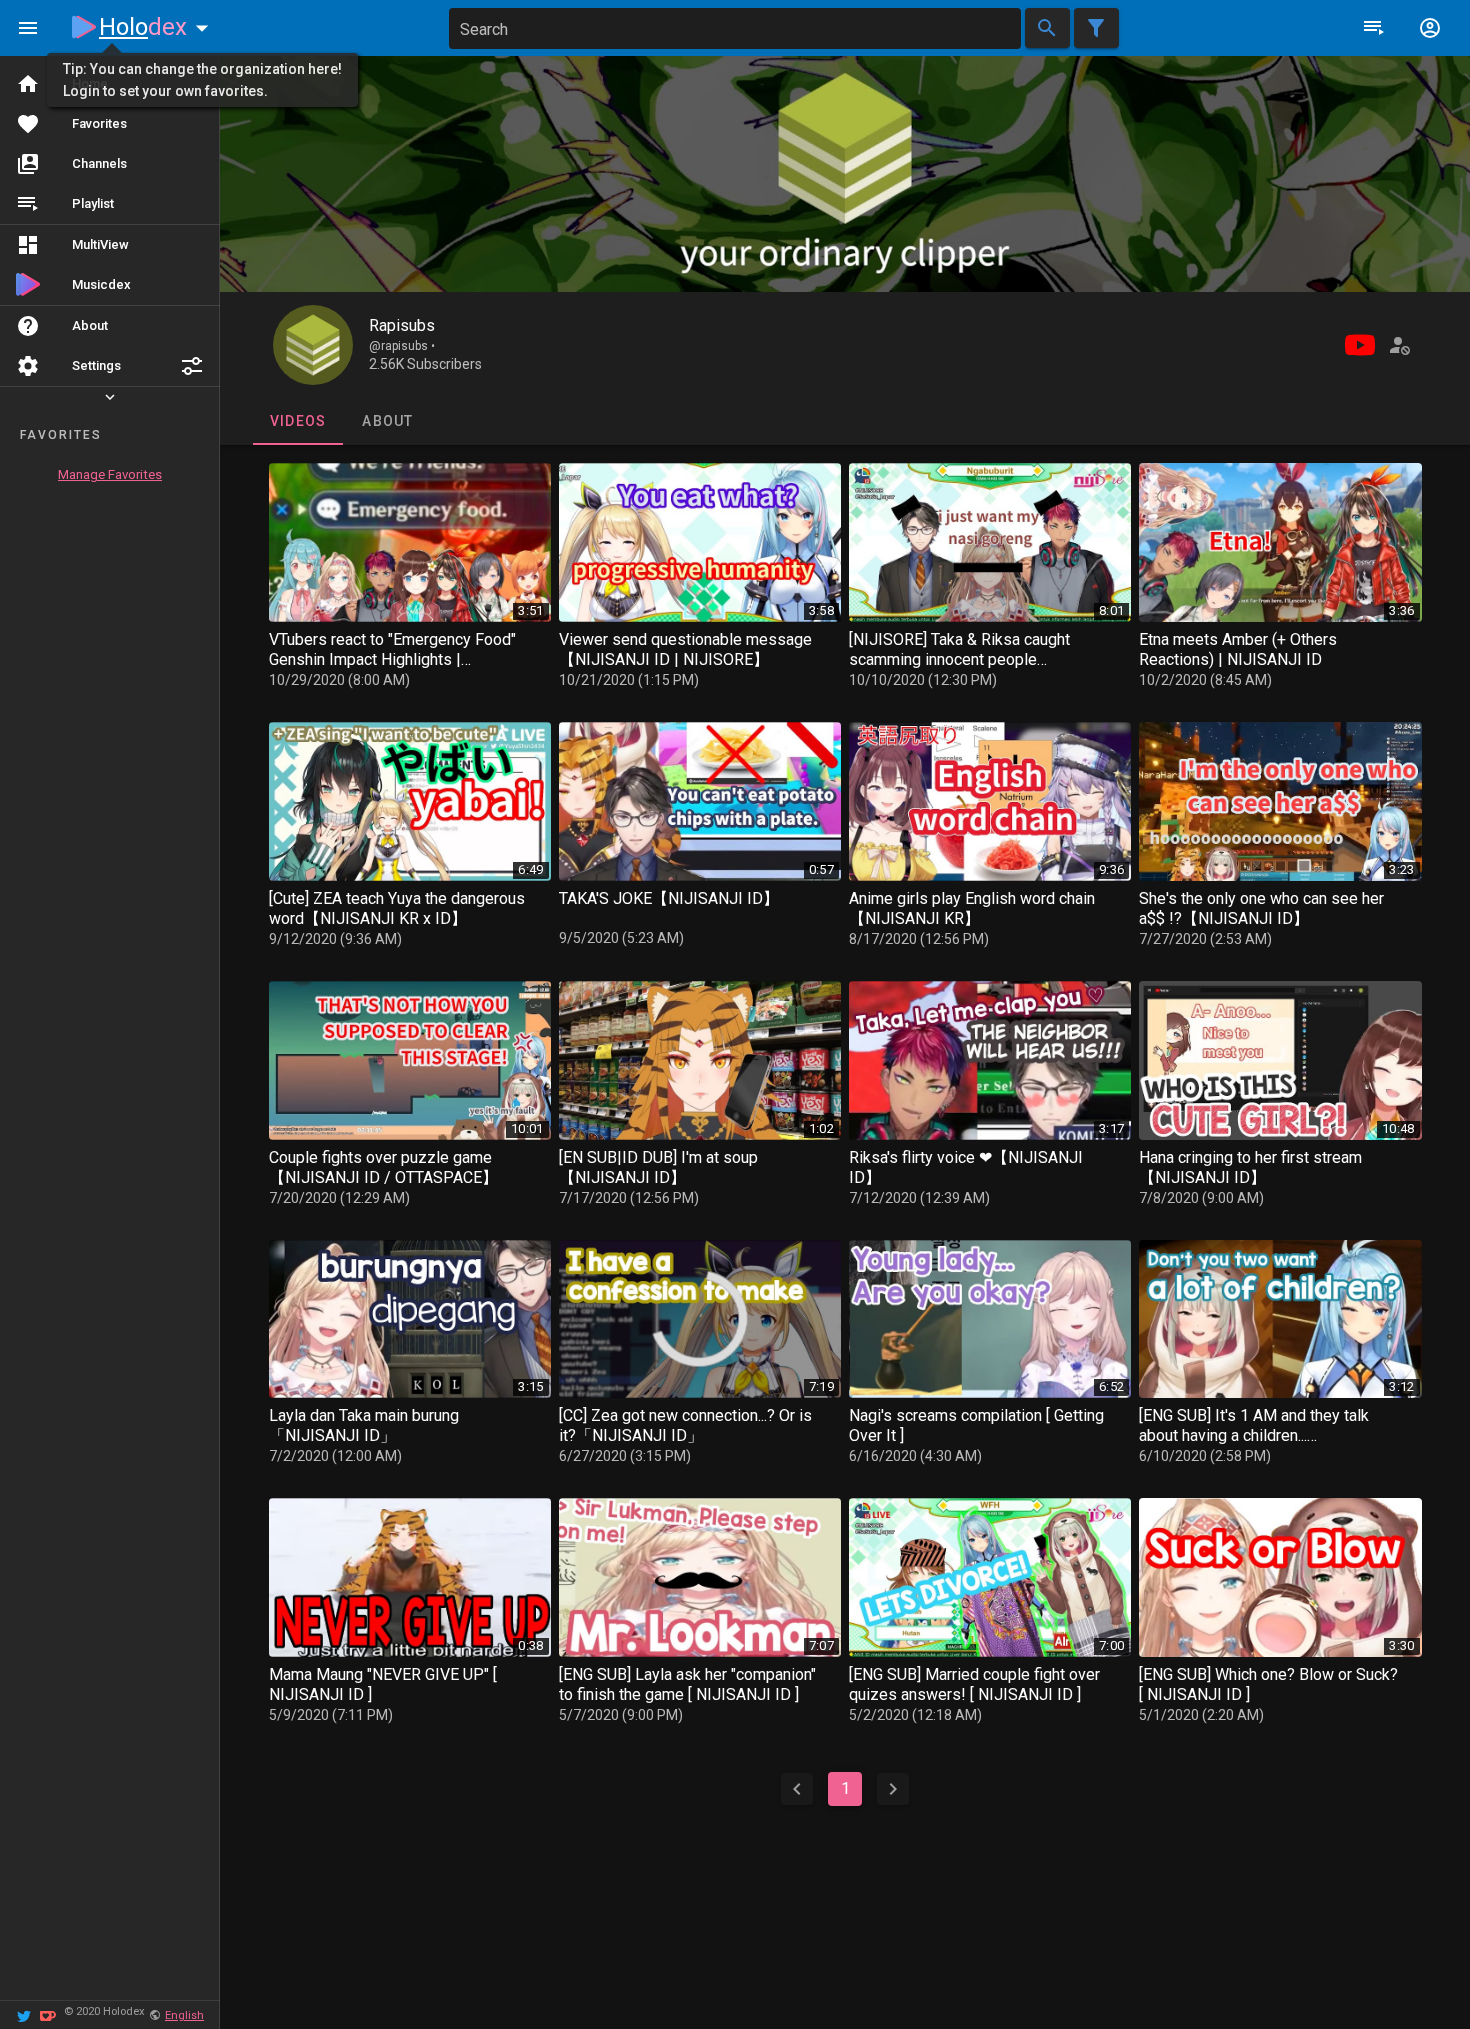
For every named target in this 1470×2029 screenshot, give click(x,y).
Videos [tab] (297, 421)
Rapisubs (402, 325)
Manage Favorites (110, 474)
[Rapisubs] (313, 345)
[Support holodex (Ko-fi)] (48, 2014)
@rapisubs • (402, 346)
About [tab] (387, 421)
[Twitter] (24, 2014)
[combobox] (735, 28)
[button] (192, 366)
